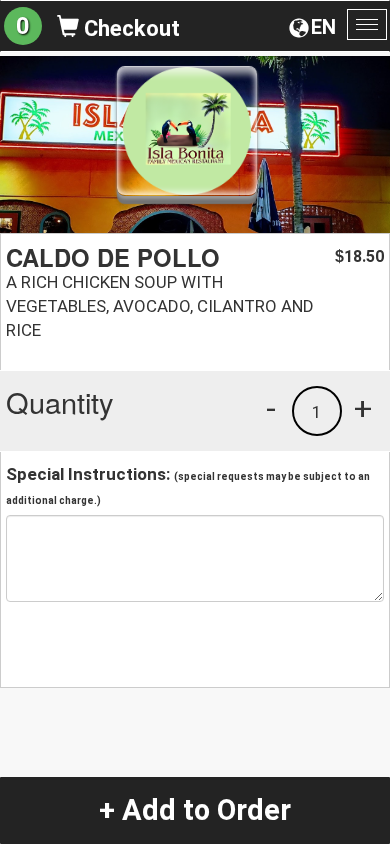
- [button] (271, 408)
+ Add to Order (195, 810)
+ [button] (363, 408)
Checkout (129, 28)
